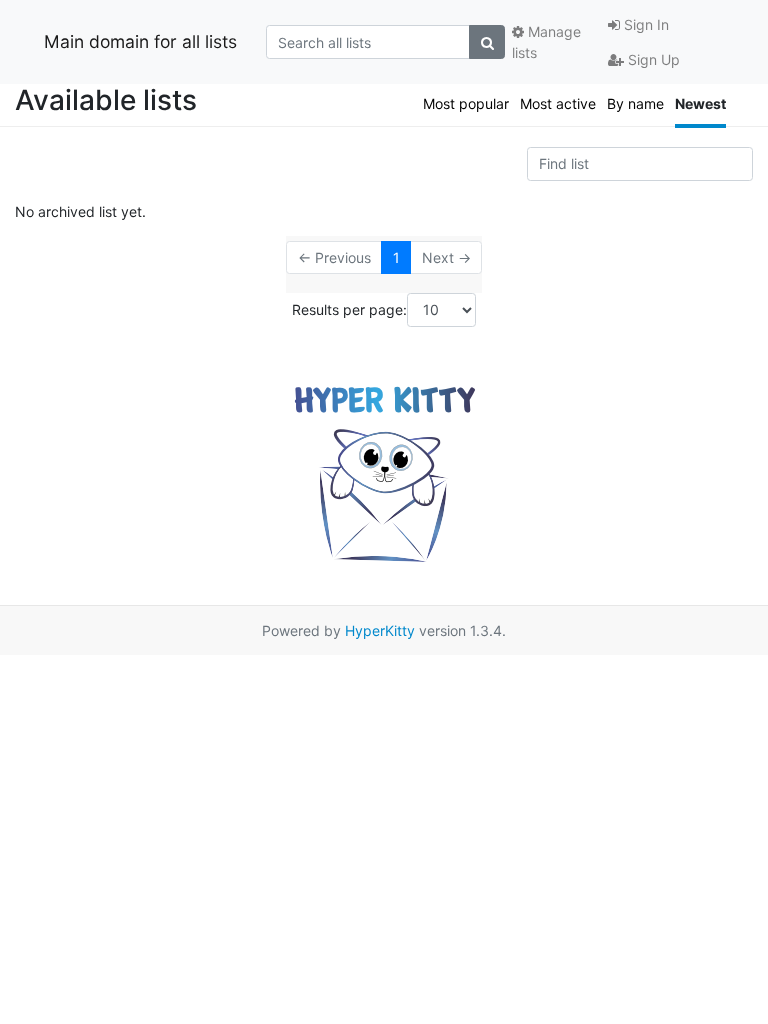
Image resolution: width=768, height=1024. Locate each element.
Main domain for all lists (140, 41)
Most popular (466, 103)
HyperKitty (380, 630)
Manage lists (546, 42)
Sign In (644, 24)
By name (635, 103)
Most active (558, 103)
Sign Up (652, 59)
